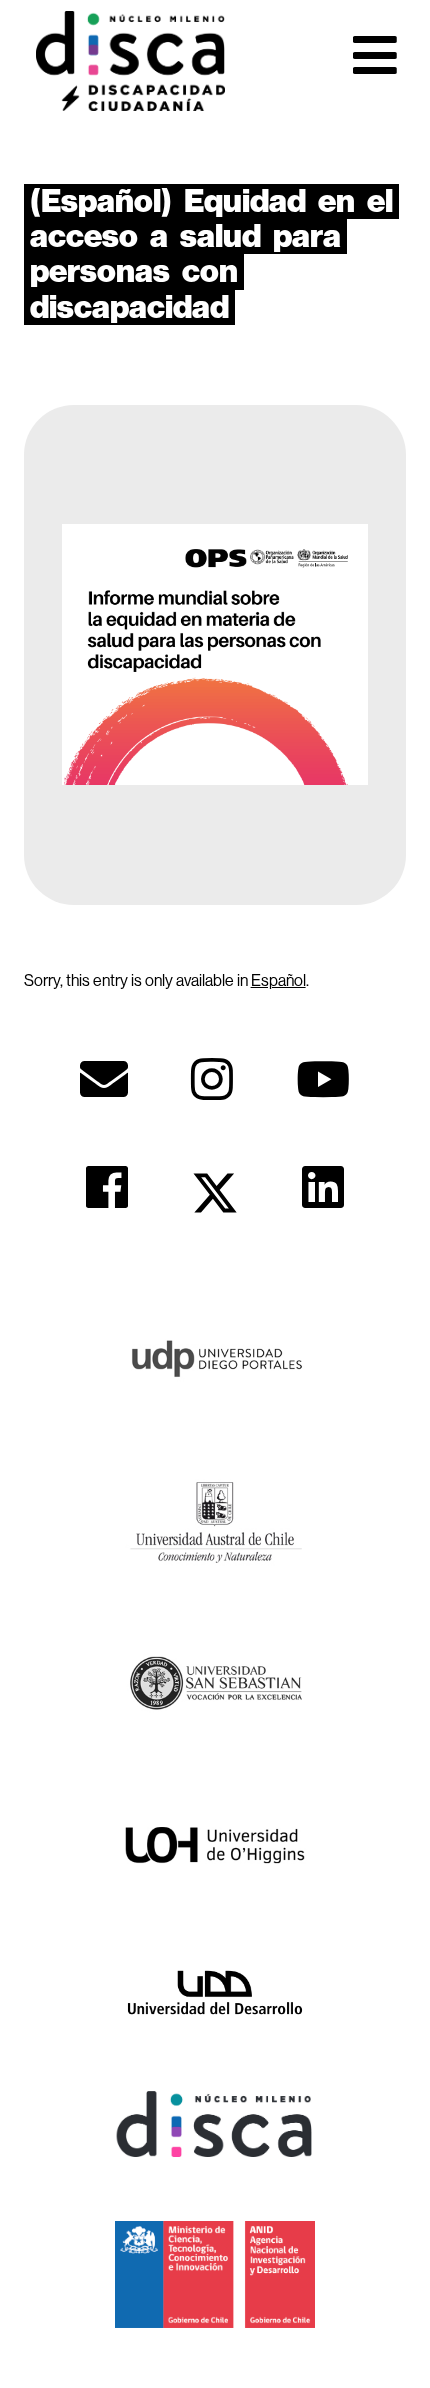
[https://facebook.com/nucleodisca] (107, 1187)
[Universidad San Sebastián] (215, 1682)
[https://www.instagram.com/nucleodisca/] (212, 1079)
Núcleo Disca (130, 61)
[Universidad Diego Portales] (215, 1356)
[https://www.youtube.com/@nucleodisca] (323, 1079)
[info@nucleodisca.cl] (104, 1079)
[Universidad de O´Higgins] (215, 1844)
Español (278, 980)
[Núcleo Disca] (215, 2122)
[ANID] (215, 2273)
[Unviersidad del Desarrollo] (215, 1991)
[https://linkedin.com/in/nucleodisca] (323, 1187)
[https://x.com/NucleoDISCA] (215, 1193)
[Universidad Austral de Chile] (215, 1519)
